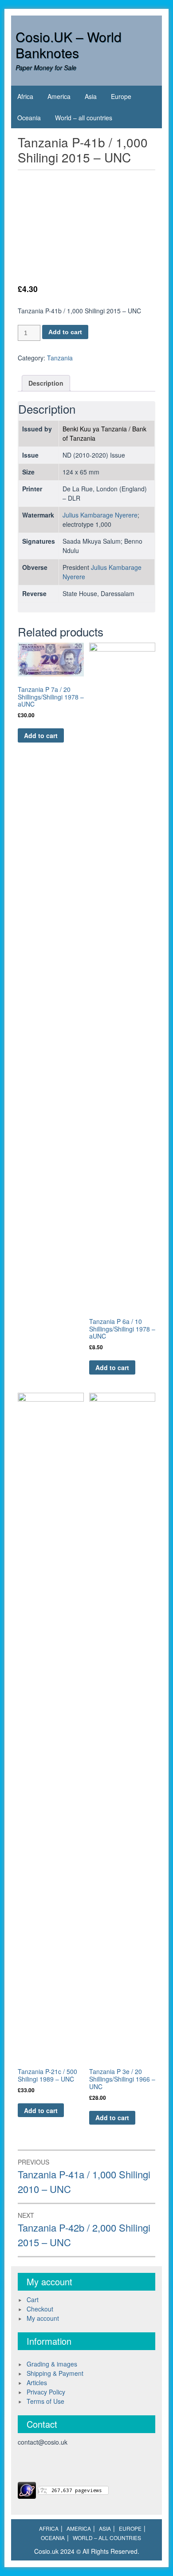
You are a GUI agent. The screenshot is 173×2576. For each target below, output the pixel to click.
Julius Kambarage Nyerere (100, 515)
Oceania (29, 118)
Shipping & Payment (55, 2373)
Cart (33, 2299)
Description (46, 383)
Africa (25, 96)
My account (43, 2318)
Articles (37, 2382)
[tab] (46, 383)
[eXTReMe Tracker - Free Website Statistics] (27, 2489)
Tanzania (60, 358)
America (59, 96)
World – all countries (84, 118)
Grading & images (52, 2364)
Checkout (40, 2309)
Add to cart (65, 332)
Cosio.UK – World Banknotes (69, 45)
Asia (91, 96)
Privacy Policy (46, 2392)
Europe (121, 96)
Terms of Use (45, 2401)
